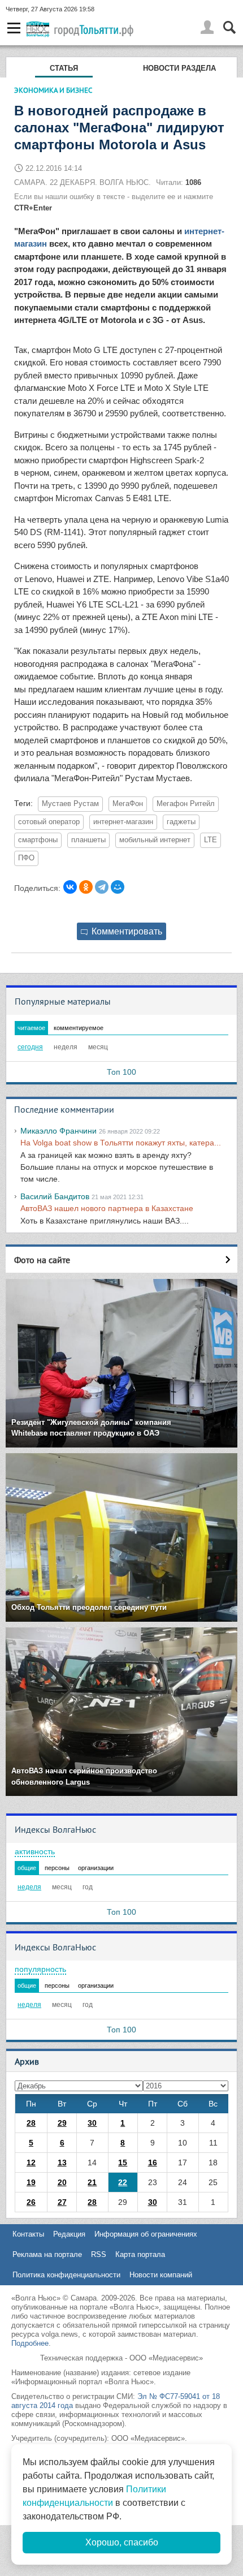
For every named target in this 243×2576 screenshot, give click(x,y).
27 (62, 2202)
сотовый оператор (49, 822)
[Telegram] (102, 887)
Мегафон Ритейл (186, 804)
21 (92, 2182)
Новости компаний (161, 2275)
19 (31, 2182)
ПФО (26, 858)
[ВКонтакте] (70, 887)
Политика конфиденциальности (66, 2275)
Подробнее (30, 2343)
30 (92, 2123)
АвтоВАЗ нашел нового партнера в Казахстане (107, 1208)
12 (31, 2163)
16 (153, 2163)
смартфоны (38, 840)
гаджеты (181, 822)
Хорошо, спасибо (122, 2542)
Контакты (28, 2234)
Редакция (69, 2234)
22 (123, 2182)
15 (123, 2163)
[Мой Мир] (118, 887)
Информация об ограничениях (146, 2234)
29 (62, 2123)
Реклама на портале (47, 2254)
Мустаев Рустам (70, 804)
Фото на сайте (42, 1260)
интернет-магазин (123, 822)
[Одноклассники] (86, 887)
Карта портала (140, 2254)
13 (62, 2163)
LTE (211, 840)
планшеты (88, 840)
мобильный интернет (155, 840)
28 (31, 2123)
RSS (99, 2254)
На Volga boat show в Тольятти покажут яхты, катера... (121, 1143)
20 (62, 2182)
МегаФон (128, 804)
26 (31, 2202)
